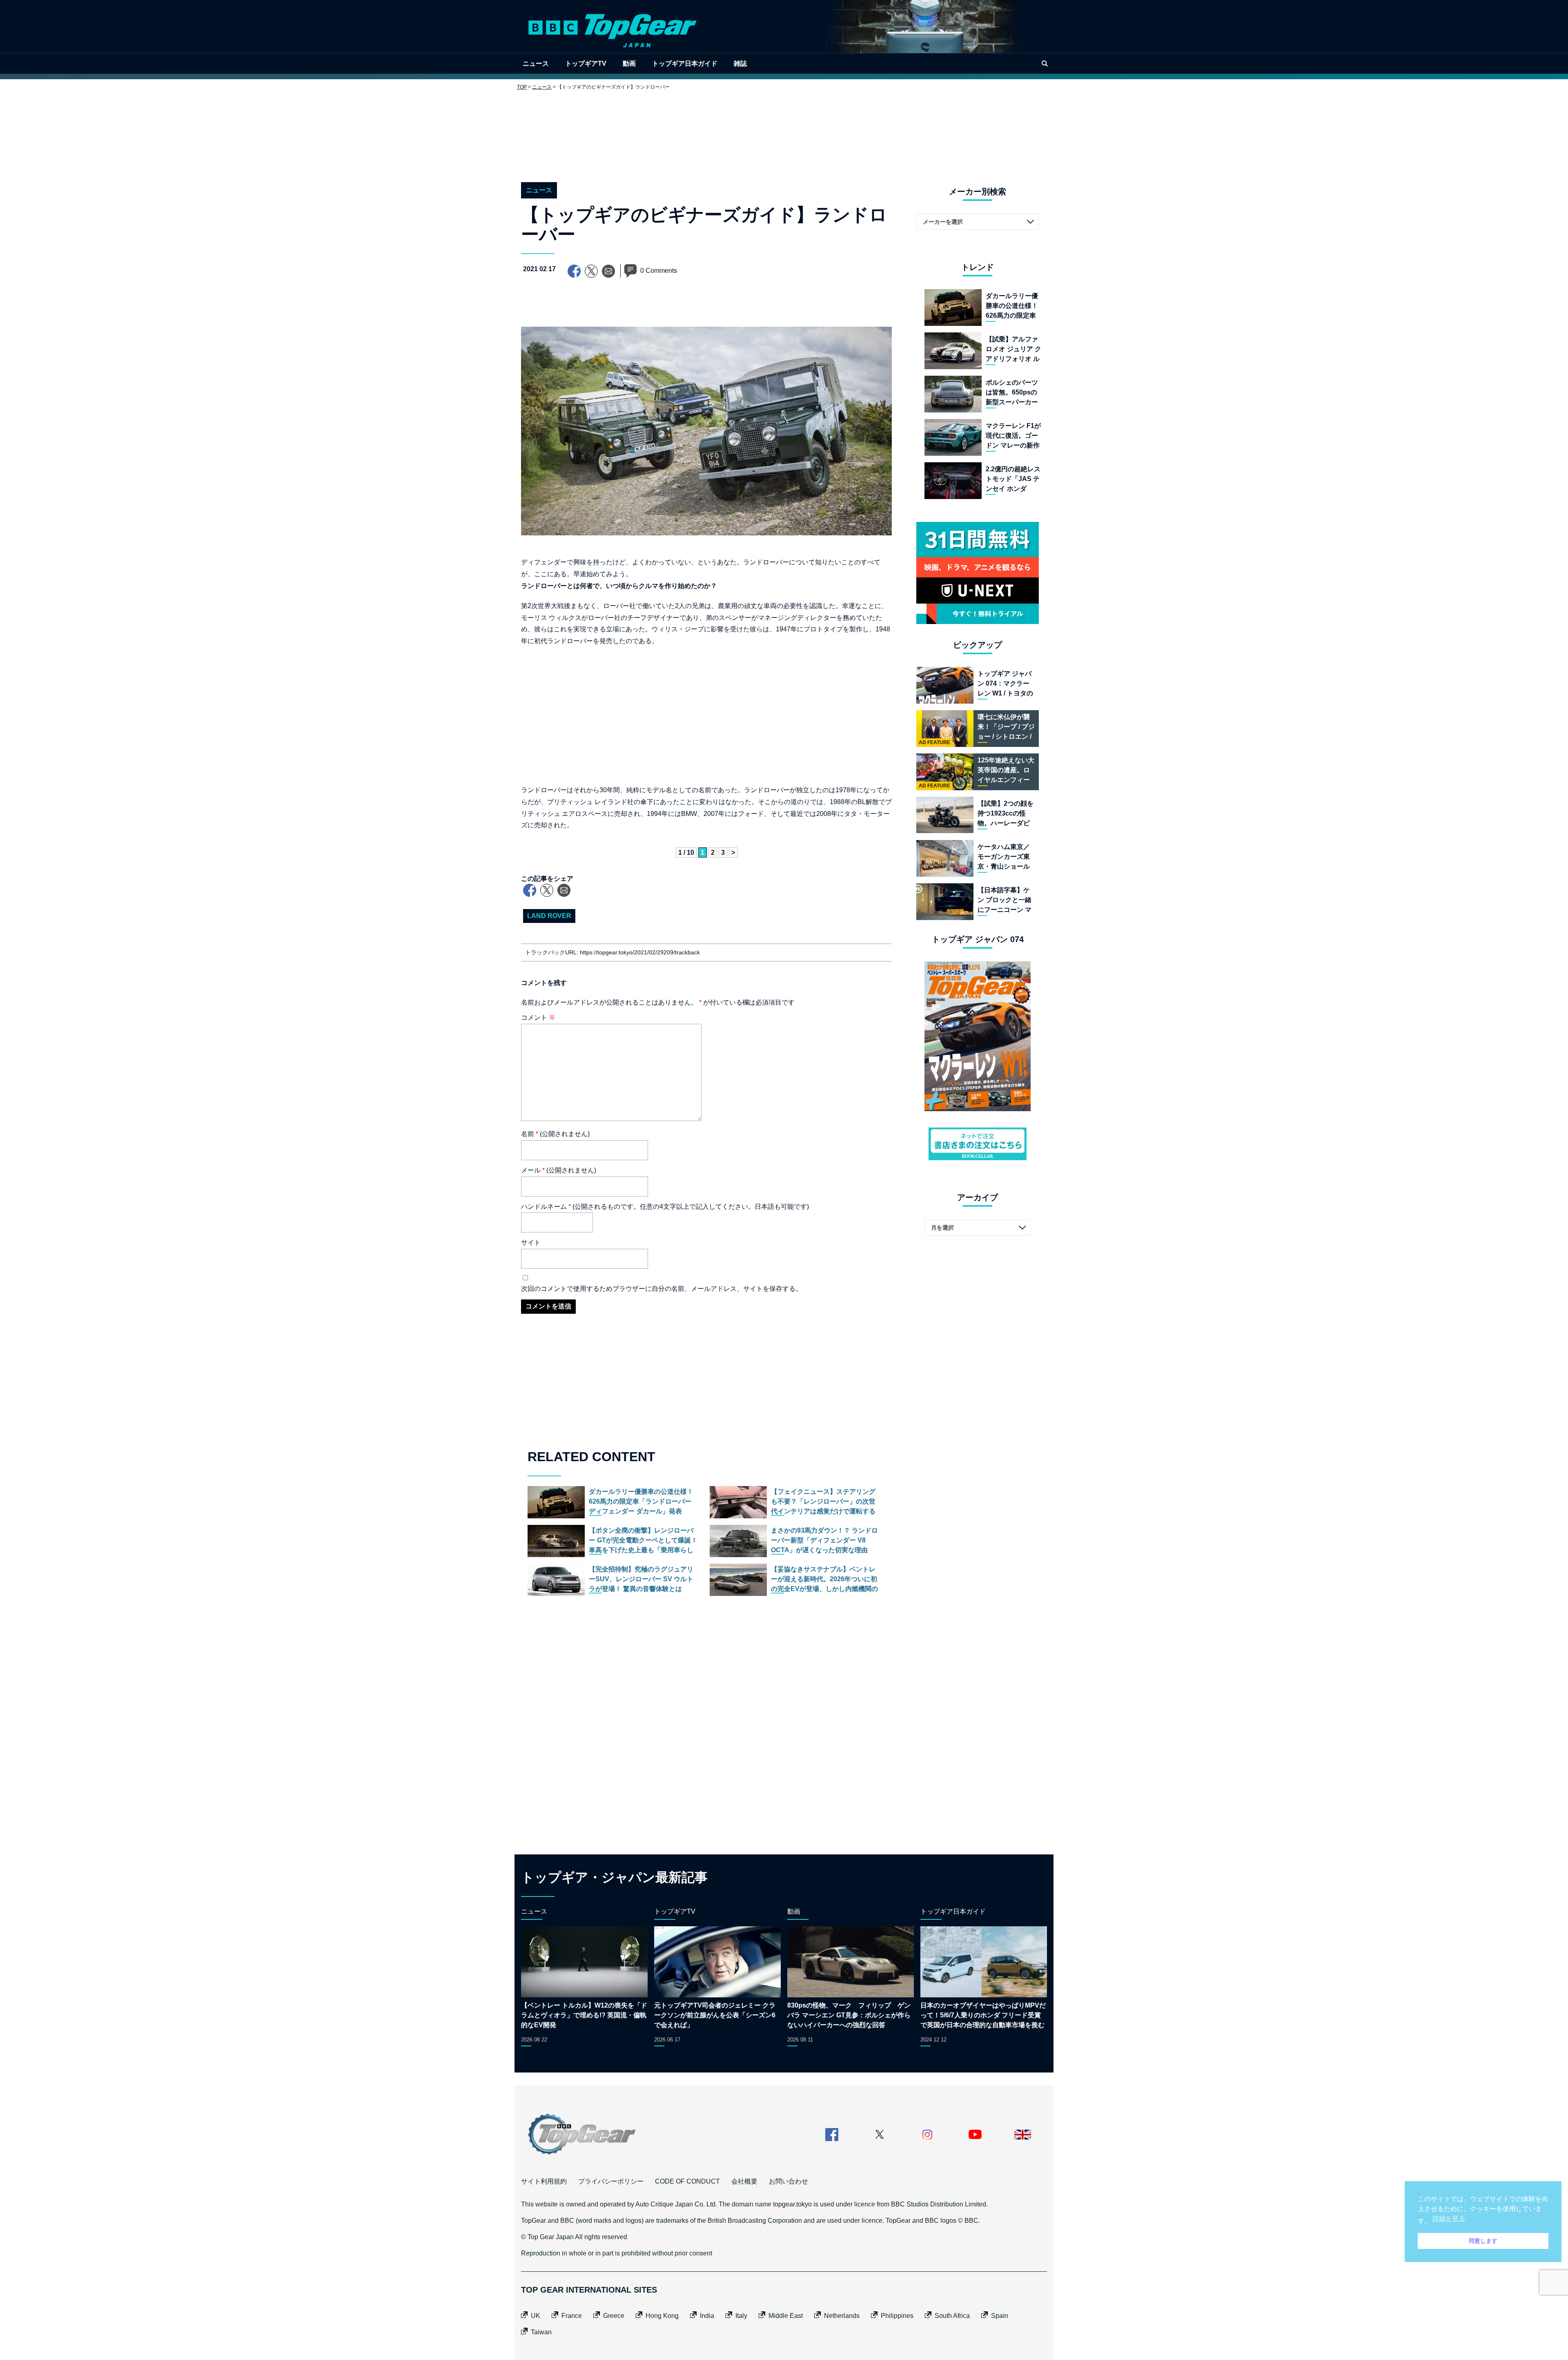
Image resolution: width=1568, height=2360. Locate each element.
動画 (629, 64)
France (572, 2316)
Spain (1000, 2316)
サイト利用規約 (544, 2181)
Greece (614, 2316)
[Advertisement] (784, 130)
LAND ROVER (549, 916)
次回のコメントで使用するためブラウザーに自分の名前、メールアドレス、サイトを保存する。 (661, 1289)
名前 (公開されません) (555, 1134)
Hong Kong (662, 2316)
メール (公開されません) (559, 1170)
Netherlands (842, 2316)
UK (536, 2316)
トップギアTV (586, 64)
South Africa (952, 2316)
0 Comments (659, 271)
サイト (531, 1242)
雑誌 (740, 64)
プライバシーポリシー (611, 2181)
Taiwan (541, 2332)
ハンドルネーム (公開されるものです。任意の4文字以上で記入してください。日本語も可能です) (665, 1207)
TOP (522, 87)
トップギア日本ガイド (685, 64)
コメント (538, 1017)
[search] (1045, 64)
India (707, 2316)
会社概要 (744, 2181)
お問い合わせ (788, 2181)
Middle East (786, 2316)
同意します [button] (1483, 2241)
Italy (741, 2316)
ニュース (536, 64)
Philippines (897, 2316)
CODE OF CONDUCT (687, 2181)
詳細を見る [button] (1449, 2218)
